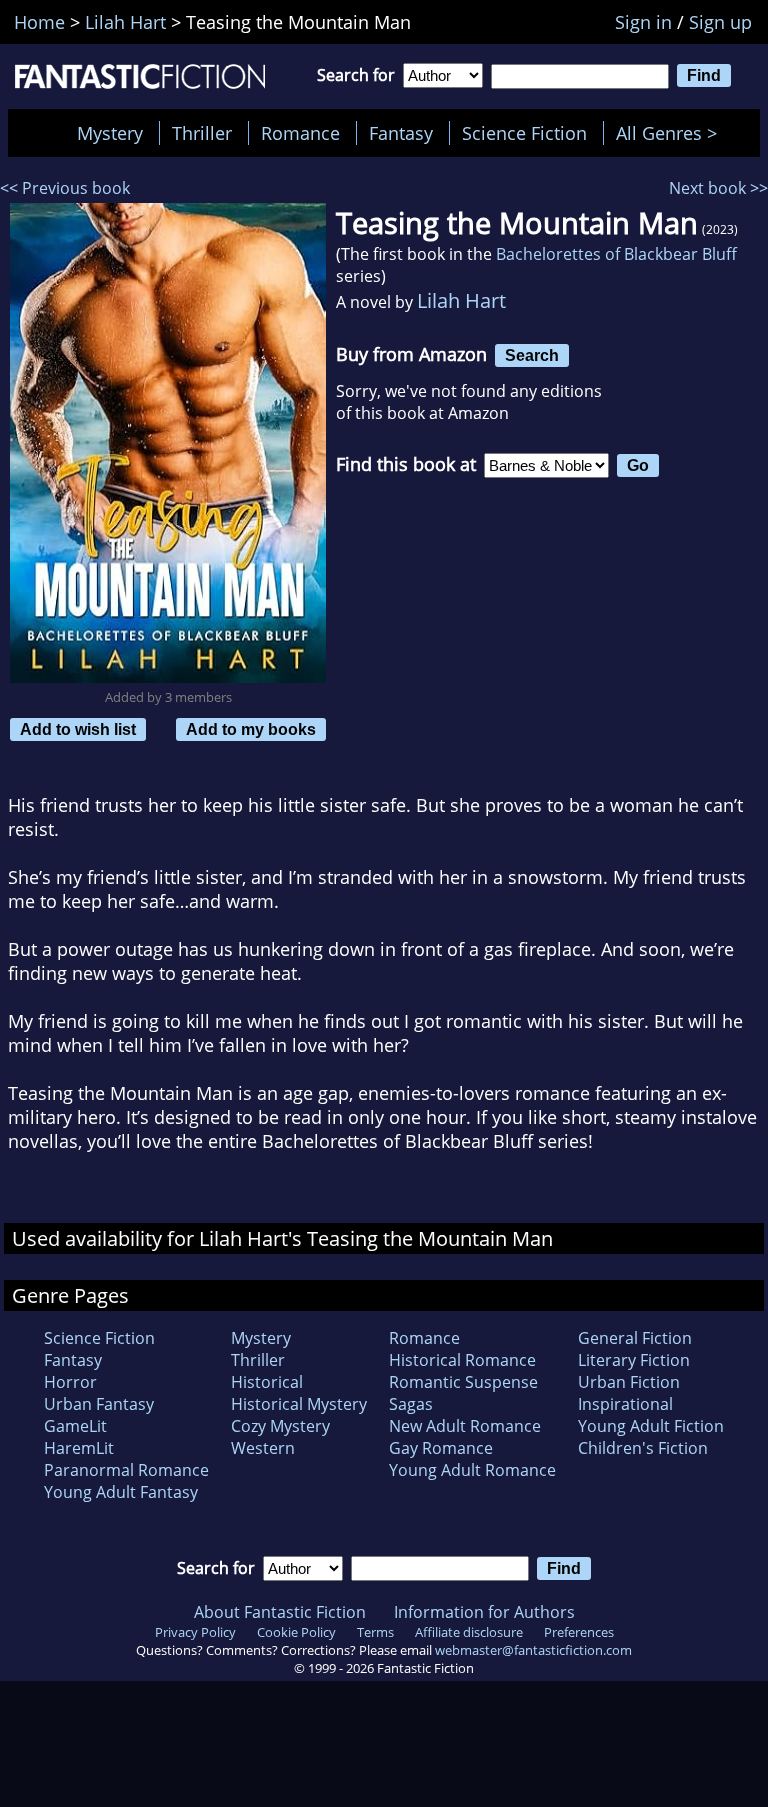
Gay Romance (441, 1448)
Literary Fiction (634, 1360)
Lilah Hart (461, 300)
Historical (267, 1382)
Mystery (110, 133)
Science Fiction (524, 133)
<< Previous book (65, 188)
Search (532, 355)
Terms (375, 1632)
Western (263, 1448)
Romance (300, 133)
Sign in (643, 22)
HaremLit (79, 1448)
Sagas (411, 1404)
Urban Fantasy (99, 1404)
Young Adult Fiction (651, 1426)
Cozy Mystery (280, 1426)
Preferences (579, 1632)
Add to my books (251, 729)
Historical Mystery (299, 1404)
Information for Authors (484, 1612)
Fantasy (401, 133)
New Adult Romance (465, 1426)
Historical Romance (462, 1360)
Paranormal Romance (126, 1470)
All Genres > (671, 133)
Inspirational (625, 1404)
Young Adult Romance (472, 1470)
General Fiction (635, 1338)
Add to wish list (78, 729)
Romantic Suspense (463, 1382)
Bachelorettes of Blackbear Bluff (616, 254)
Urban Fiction (629, 1382)
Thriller (202, 133)
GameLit (75, 1426)
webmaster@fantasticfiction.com (533, 1650)
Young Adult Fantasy (121, 1492)
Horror (70, 1382)
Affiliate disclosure (469, 1632)
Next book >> (718, 188)
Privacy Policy (195, 1632)
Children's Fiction (643, 1448)
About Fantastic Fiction (280, 1612)
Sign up (720, 22)
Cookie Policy (296, 1632)
